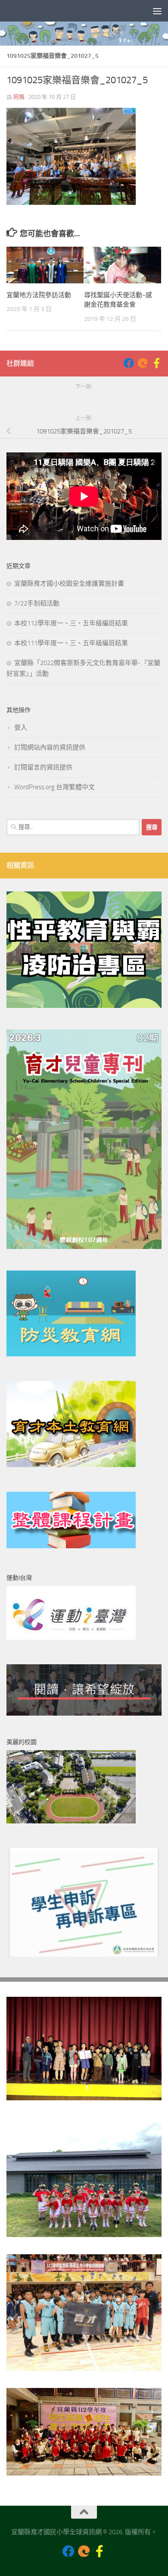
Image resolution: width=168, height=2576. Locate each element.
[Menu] (157, 11)
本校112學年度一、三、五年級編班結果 (71, 623)
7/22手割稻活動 (37, 603)
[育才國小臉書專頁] (129, 363)
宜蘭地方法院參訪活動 (39, 295)
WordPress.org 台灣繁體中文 (54, 787)
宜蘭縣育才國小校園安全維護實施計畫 (69, 584)
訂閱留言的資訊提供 (43, 767)
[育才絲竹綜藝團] (143, 363)
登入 (21, 728)
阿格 (19, 97)
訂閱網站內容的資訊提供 (50, 747)
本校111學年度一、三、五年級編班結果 (71, 643)
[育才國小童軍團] (156, 363)
